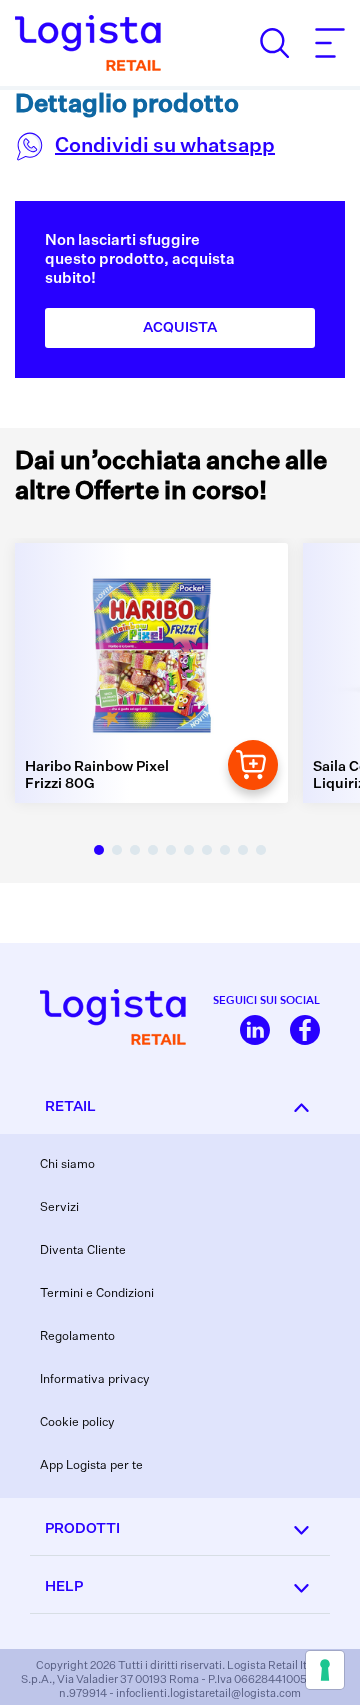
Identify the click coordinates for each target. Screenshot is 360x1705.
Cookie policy (77, 1423)
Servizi (59, 1208)
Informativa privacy (95, 1380)
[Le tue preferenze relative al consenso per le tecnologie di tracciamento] (325, 1670)
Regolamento (77, 1337)
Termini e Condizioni (97, 1294)
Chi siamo (67, 1165)
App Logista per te (91, 1466)
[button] (99, 850)
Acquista (180, 328)
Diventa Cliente (83, 1251)
